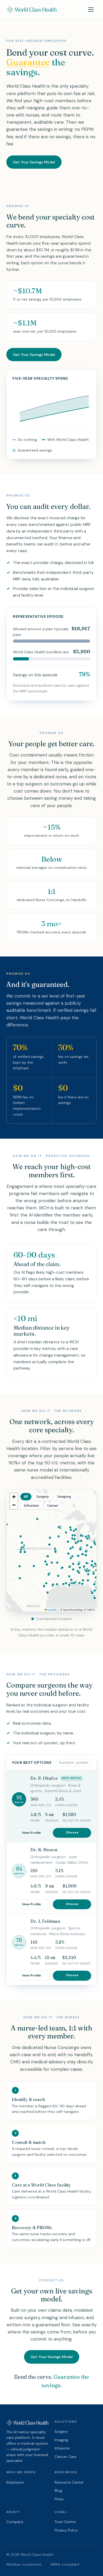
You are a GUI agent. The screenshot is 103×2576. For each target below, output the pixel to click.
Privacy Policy (66, 2530)
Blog (58, 2491)
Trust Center (65, 2522)
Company (15, 2522)
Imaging (61, 2440)
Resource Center (69, 2482)
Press (59, 2499)
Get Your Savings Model (34, 162)
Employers (15, 2482)
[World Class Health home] (31, 10)
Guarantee (28, 62)
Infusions (62, 2448)
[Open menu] (91, 10)
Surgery (61, 2432)
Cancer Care (65, 2457)
